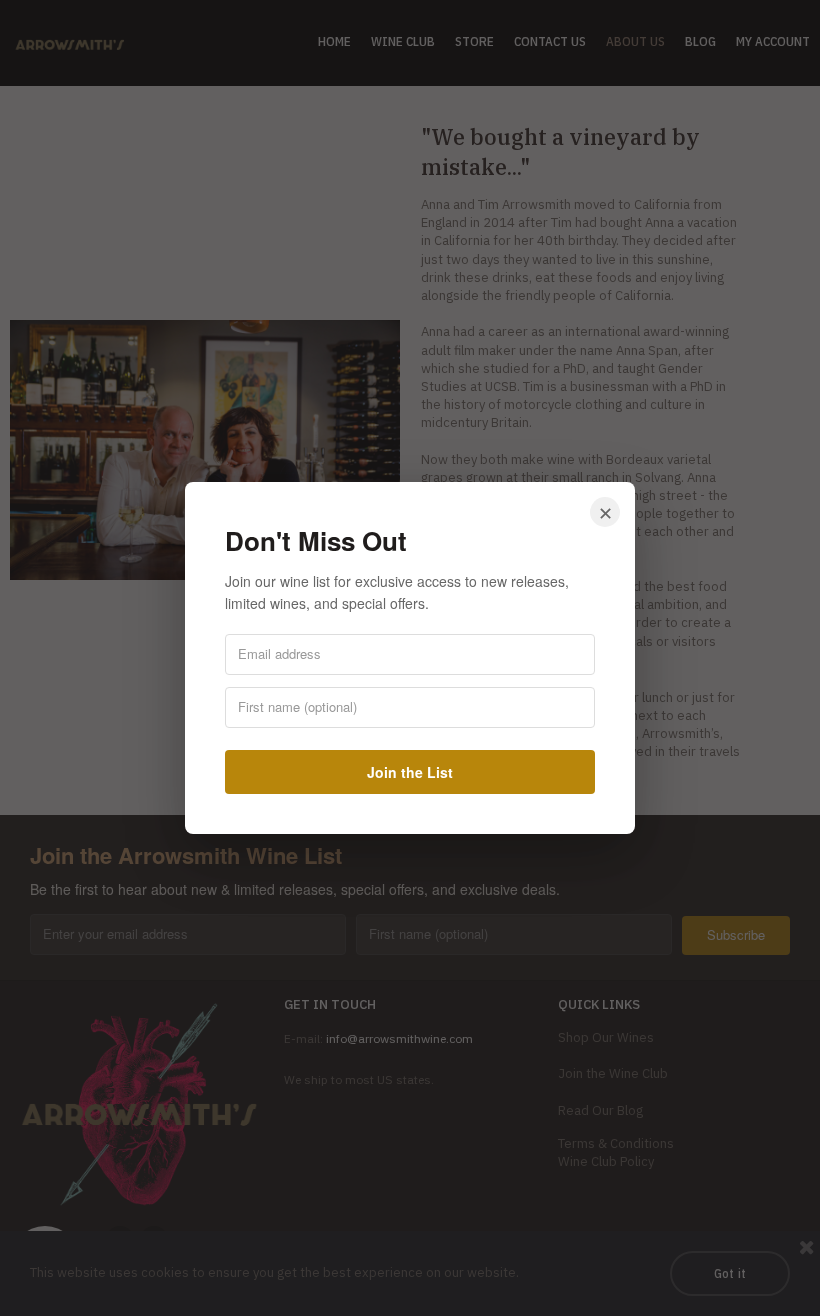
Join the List (410, 772)
